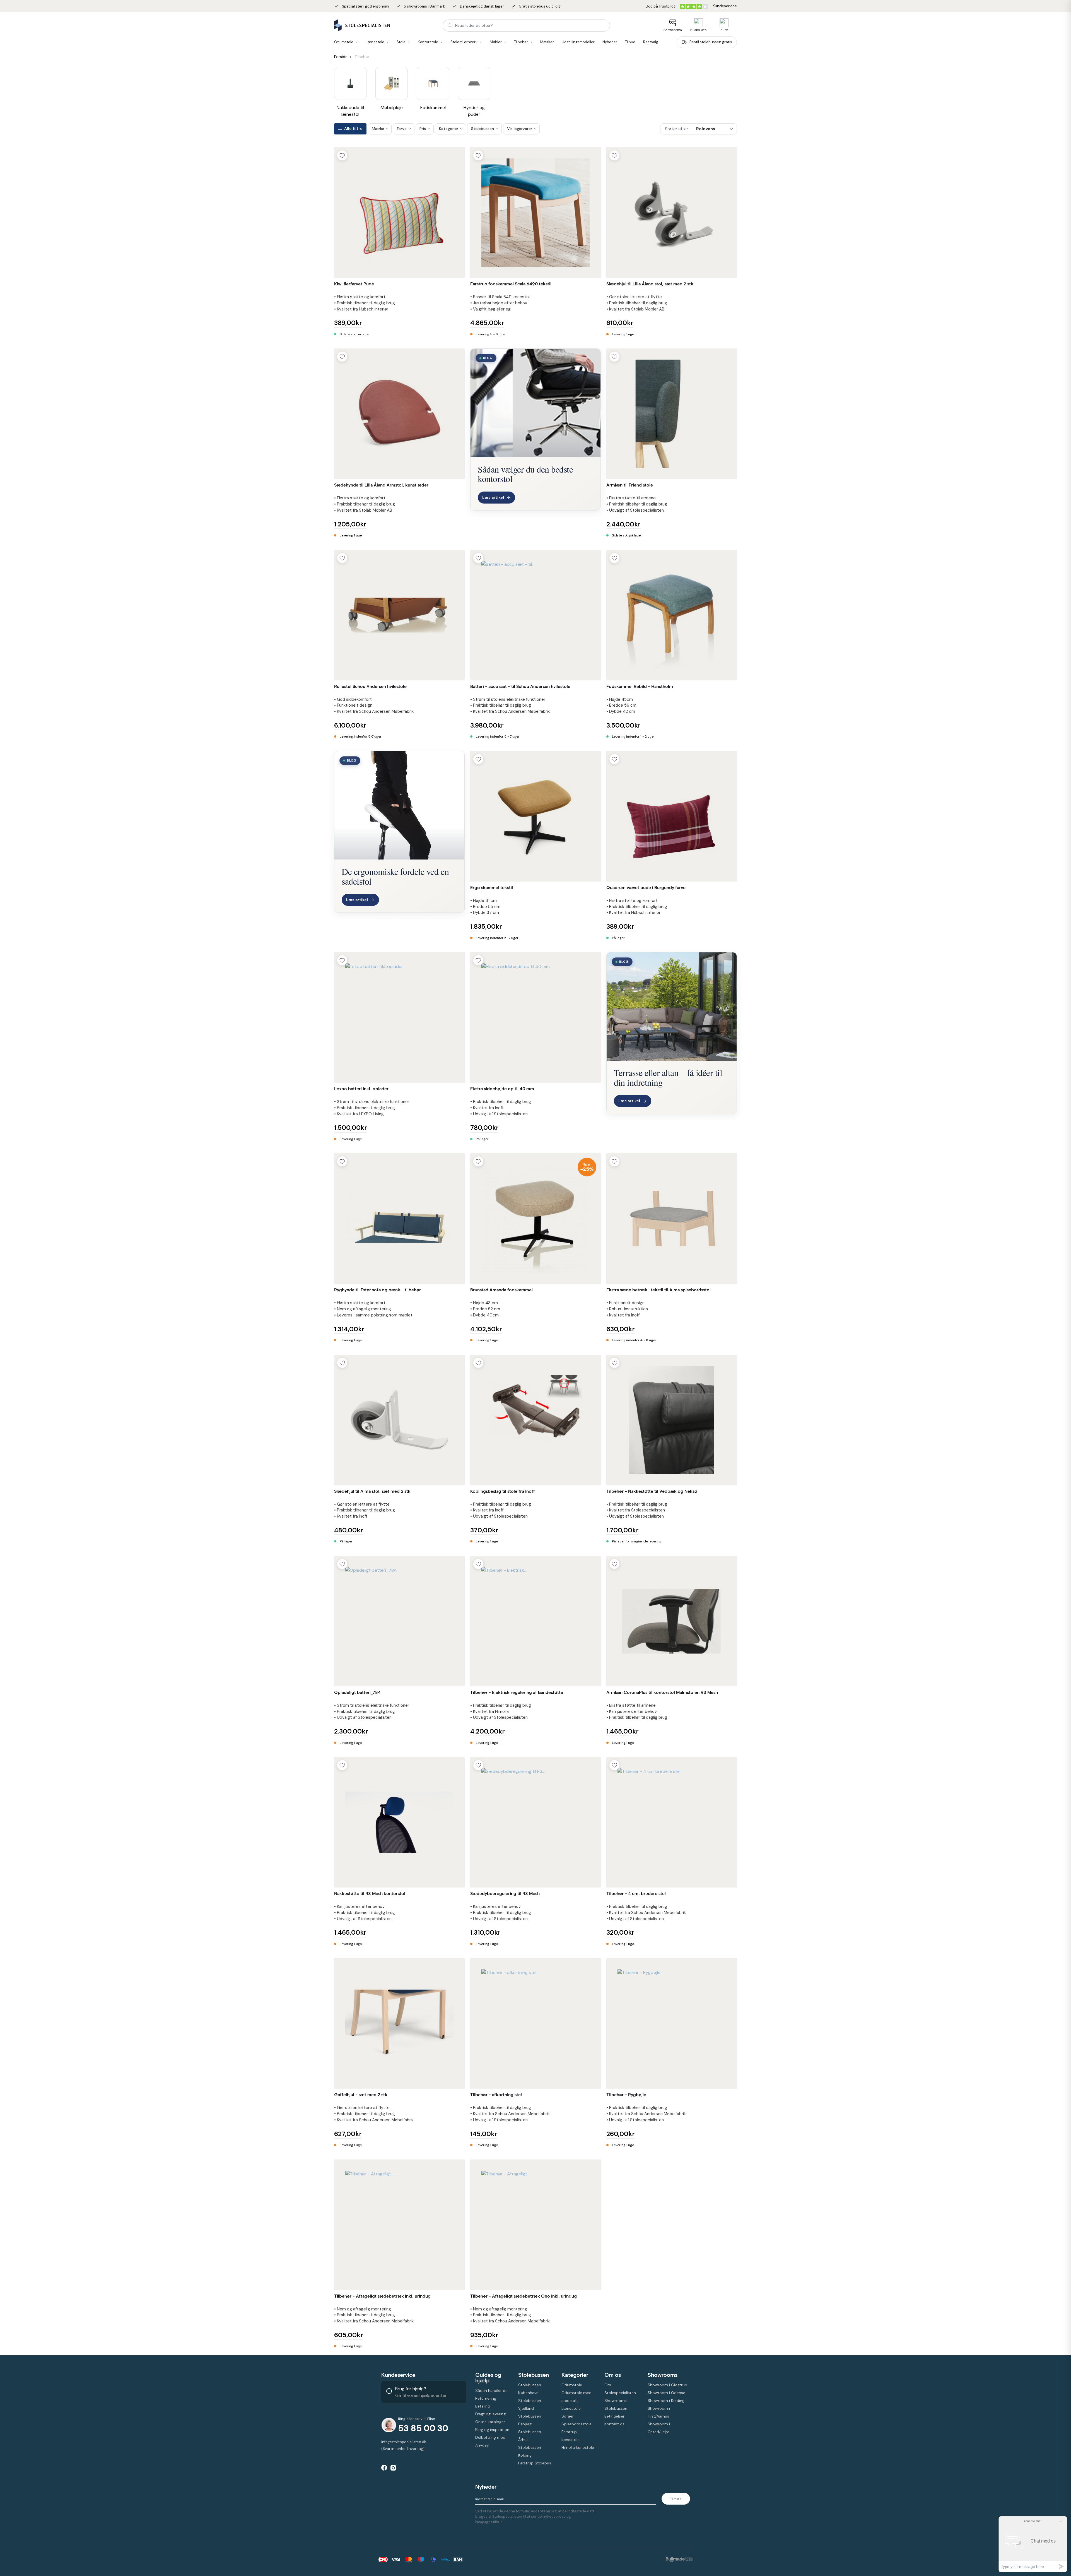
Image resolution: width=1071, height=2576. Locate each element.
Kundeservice (398, 2375)
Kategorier (575, 2375)
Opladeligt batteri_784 (357, 1692)
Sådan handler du (491, 2390)
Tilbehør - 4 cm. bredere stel (636, 1894)
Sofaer (568, 2416)
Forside (341, 57)
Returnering (486, 2398)
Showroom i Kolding (666, 2401)
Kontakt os (614, 2424)
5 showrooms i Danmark (421, 6)
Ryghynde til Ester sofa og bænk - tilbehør (377, 1290)
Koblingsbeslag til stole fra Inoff (503, 1491)
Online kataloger (490, 2422)
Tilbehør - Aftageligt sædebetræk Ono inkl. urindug (524, 2296)
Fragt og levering (490, 2414)
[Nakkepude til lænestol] (350, 83)
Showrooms (673, 30)
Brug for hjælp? (411, 2389)
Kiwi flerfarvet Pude (354, 284)
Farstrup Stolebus (535, 2463)
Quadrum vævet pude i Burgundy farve (646, 888)
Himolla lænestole (578, 2447)
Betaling (483, 2406)
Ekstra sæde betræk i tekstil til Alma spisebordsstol (658, 1290)
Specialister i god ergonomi (362, 6)
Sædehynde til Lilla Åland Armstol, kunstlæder (381, 485)
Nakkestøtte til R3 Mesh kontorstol (370, 1894)
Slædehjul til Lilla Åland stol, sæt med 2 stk (650, 284)
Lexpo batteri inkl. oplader (361, 1089)
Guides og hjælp (488, 2378)
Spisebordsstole (576, 2424)
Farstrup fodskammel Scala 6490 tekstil (511, 284)
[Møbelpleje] (392, 83)
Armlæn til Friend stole (630, 485)
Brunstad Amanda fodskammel (501, 1290)
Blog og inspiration (492, 2430)
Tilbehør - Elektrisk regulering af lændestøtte (517, 1692)
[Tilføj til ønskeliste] (342, 155)
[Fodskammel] (433, 83)
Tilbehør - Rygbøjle (626, 2095)
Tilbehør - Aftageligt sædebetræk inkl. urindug (382, 2296)
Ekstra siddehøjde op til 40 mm (502, 1089)
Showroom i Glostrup (667, 2385)
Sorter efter (676, 129)
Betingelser (614, 2416)
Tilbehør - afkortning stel (496, 2095)
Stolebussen (534, 2375)
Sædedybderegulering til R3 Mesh (505, 1894)
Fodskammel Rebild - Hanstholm (640, 686)
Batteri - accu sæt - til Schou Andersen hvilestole (520, 686)
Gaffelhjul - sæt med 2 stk (361, 2095)
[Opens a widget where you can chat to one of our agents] (1033, 2544)
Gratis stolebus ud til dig (536, 6)
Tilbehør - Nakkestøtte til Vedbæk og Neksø (652, 1491)
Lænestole (571, 2408)
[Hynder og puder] (474, 83)
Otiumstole (572, 2385)
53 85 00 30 (423, 2428)
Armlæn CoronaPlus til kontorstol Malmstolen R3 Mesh (662, 1692)
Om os (613, 2375)
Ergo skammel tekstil (492, 888)
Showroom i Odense (666, 2393)
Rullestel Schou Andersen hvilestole (370, 686)
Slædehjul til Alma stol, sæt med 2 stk (372, 1491)
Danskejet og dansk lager (478, 6)
